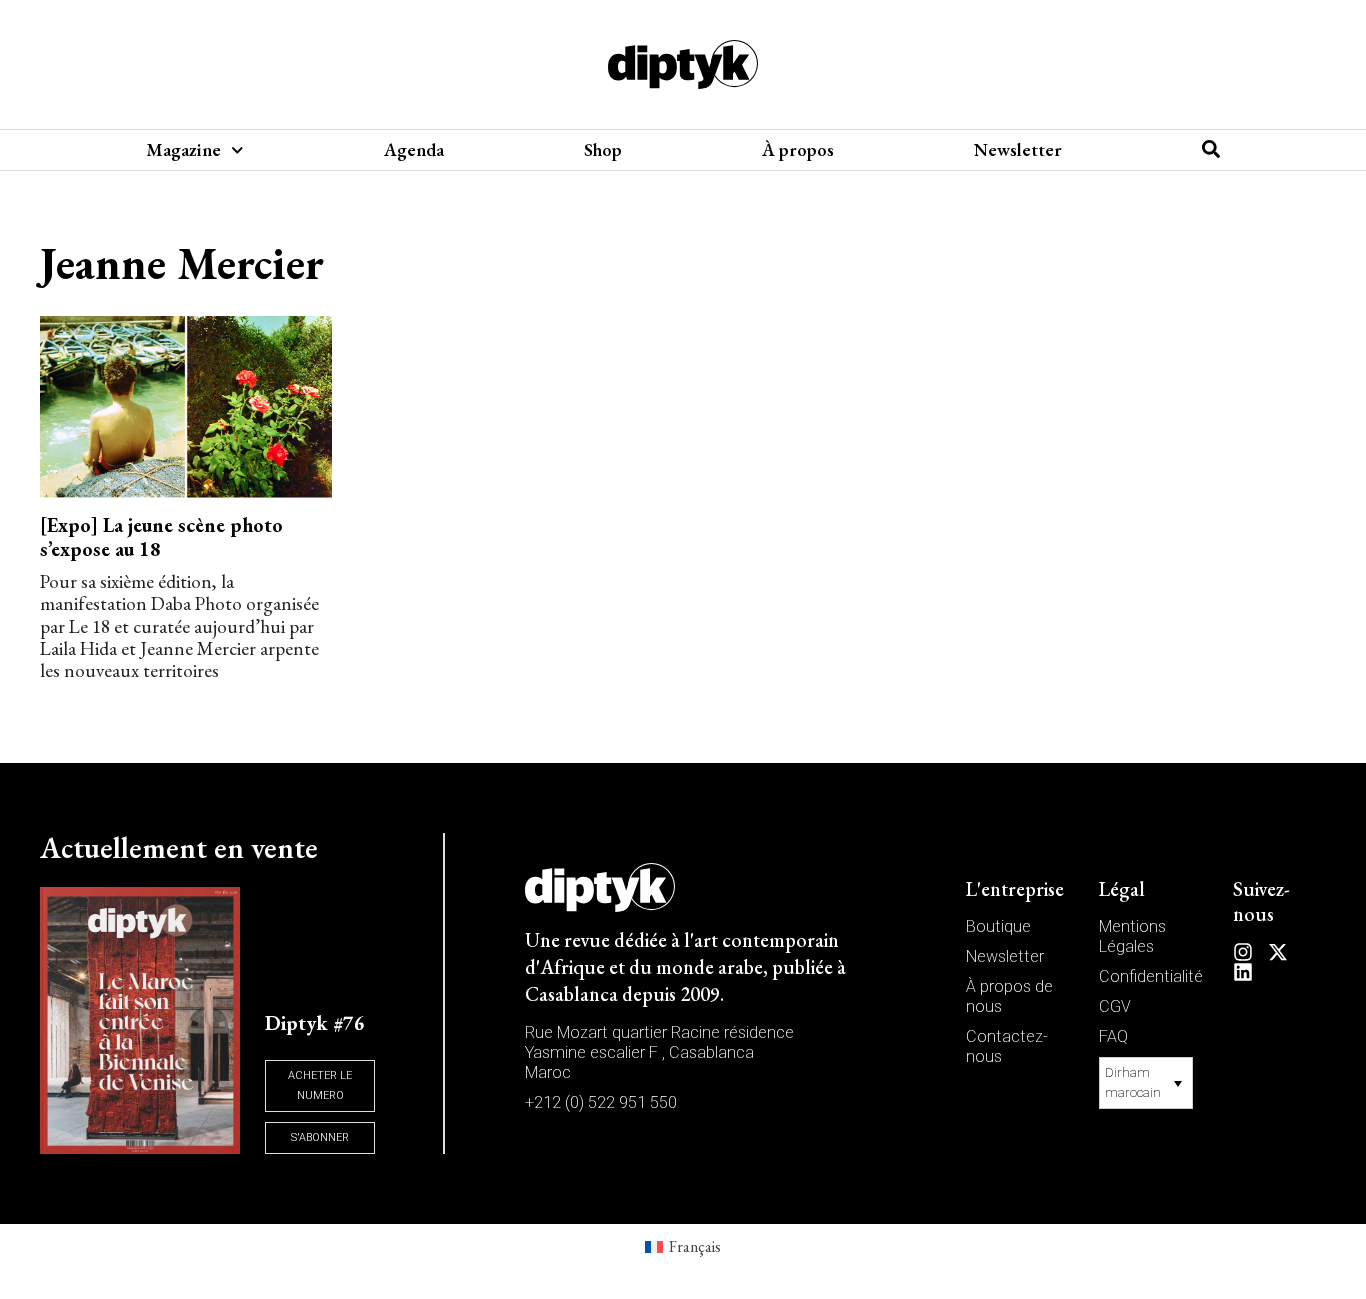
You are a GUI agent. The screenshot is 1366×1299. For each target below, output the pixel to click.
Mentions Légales (1132, 936)
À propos (798, 150)
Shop (603, 150)
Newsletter (1018, 150)
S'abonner (320, 1137)
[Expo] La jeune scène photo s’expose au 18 (161, 537)
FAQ (1113, 1036)
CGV (1115, 1006)
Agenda (414, 150)
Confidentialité (1151, 976)
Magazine (183, 150)
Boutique (998, 926)
